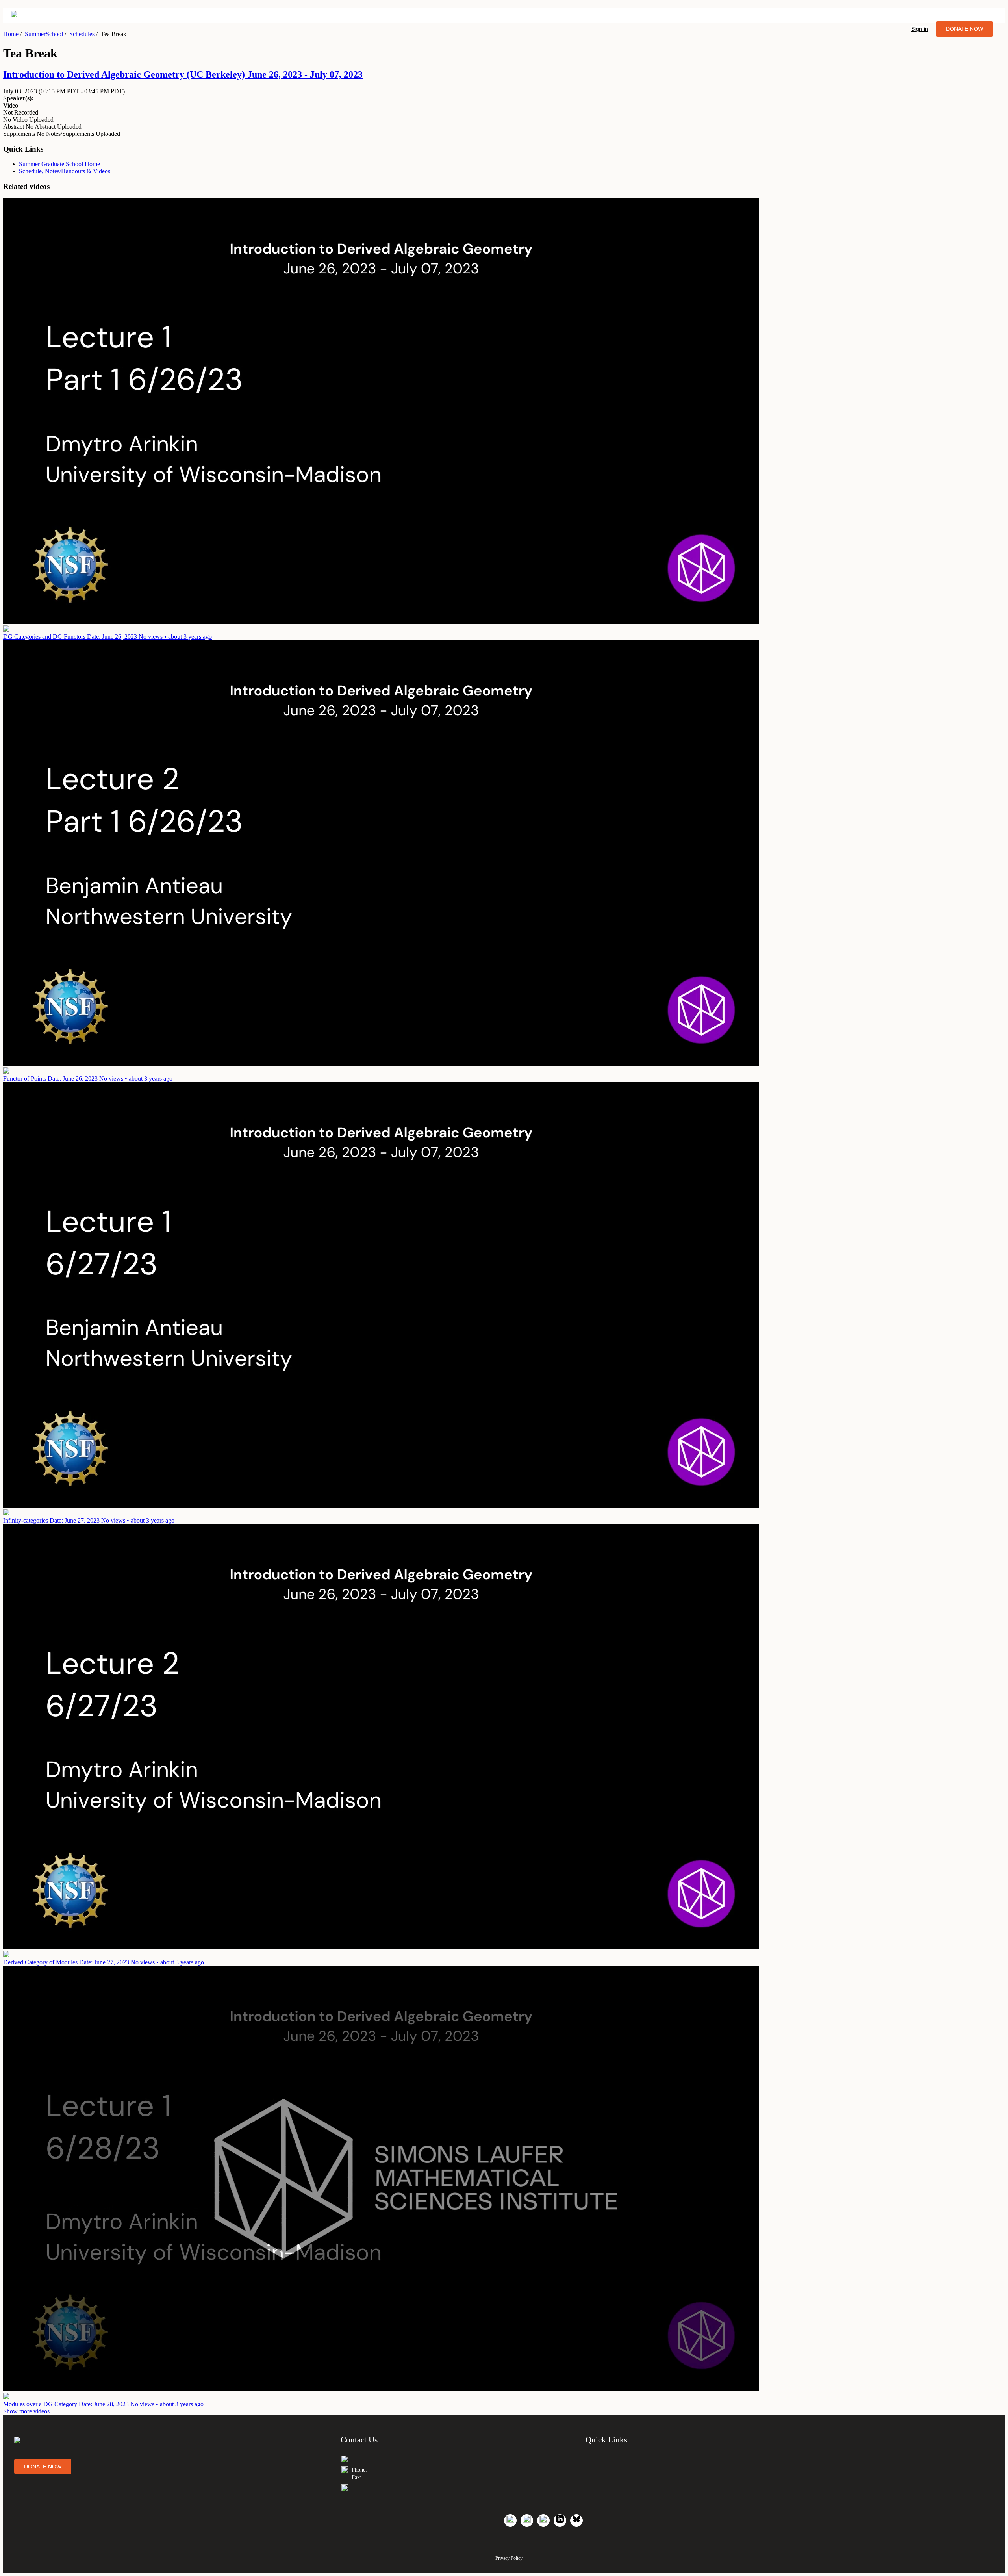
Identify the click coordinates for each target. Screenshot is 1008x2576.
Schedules (82, 34)
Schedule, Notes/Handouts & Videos (65, 171)
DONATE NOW (964, 29)
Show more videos (26, 2411)
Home (11, 34)
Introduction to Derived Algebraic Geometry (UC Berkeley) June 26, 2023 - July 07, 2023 (183, 74)
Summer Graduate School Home (59, 164)
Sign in (920, 29)
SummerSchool (44, 34)
